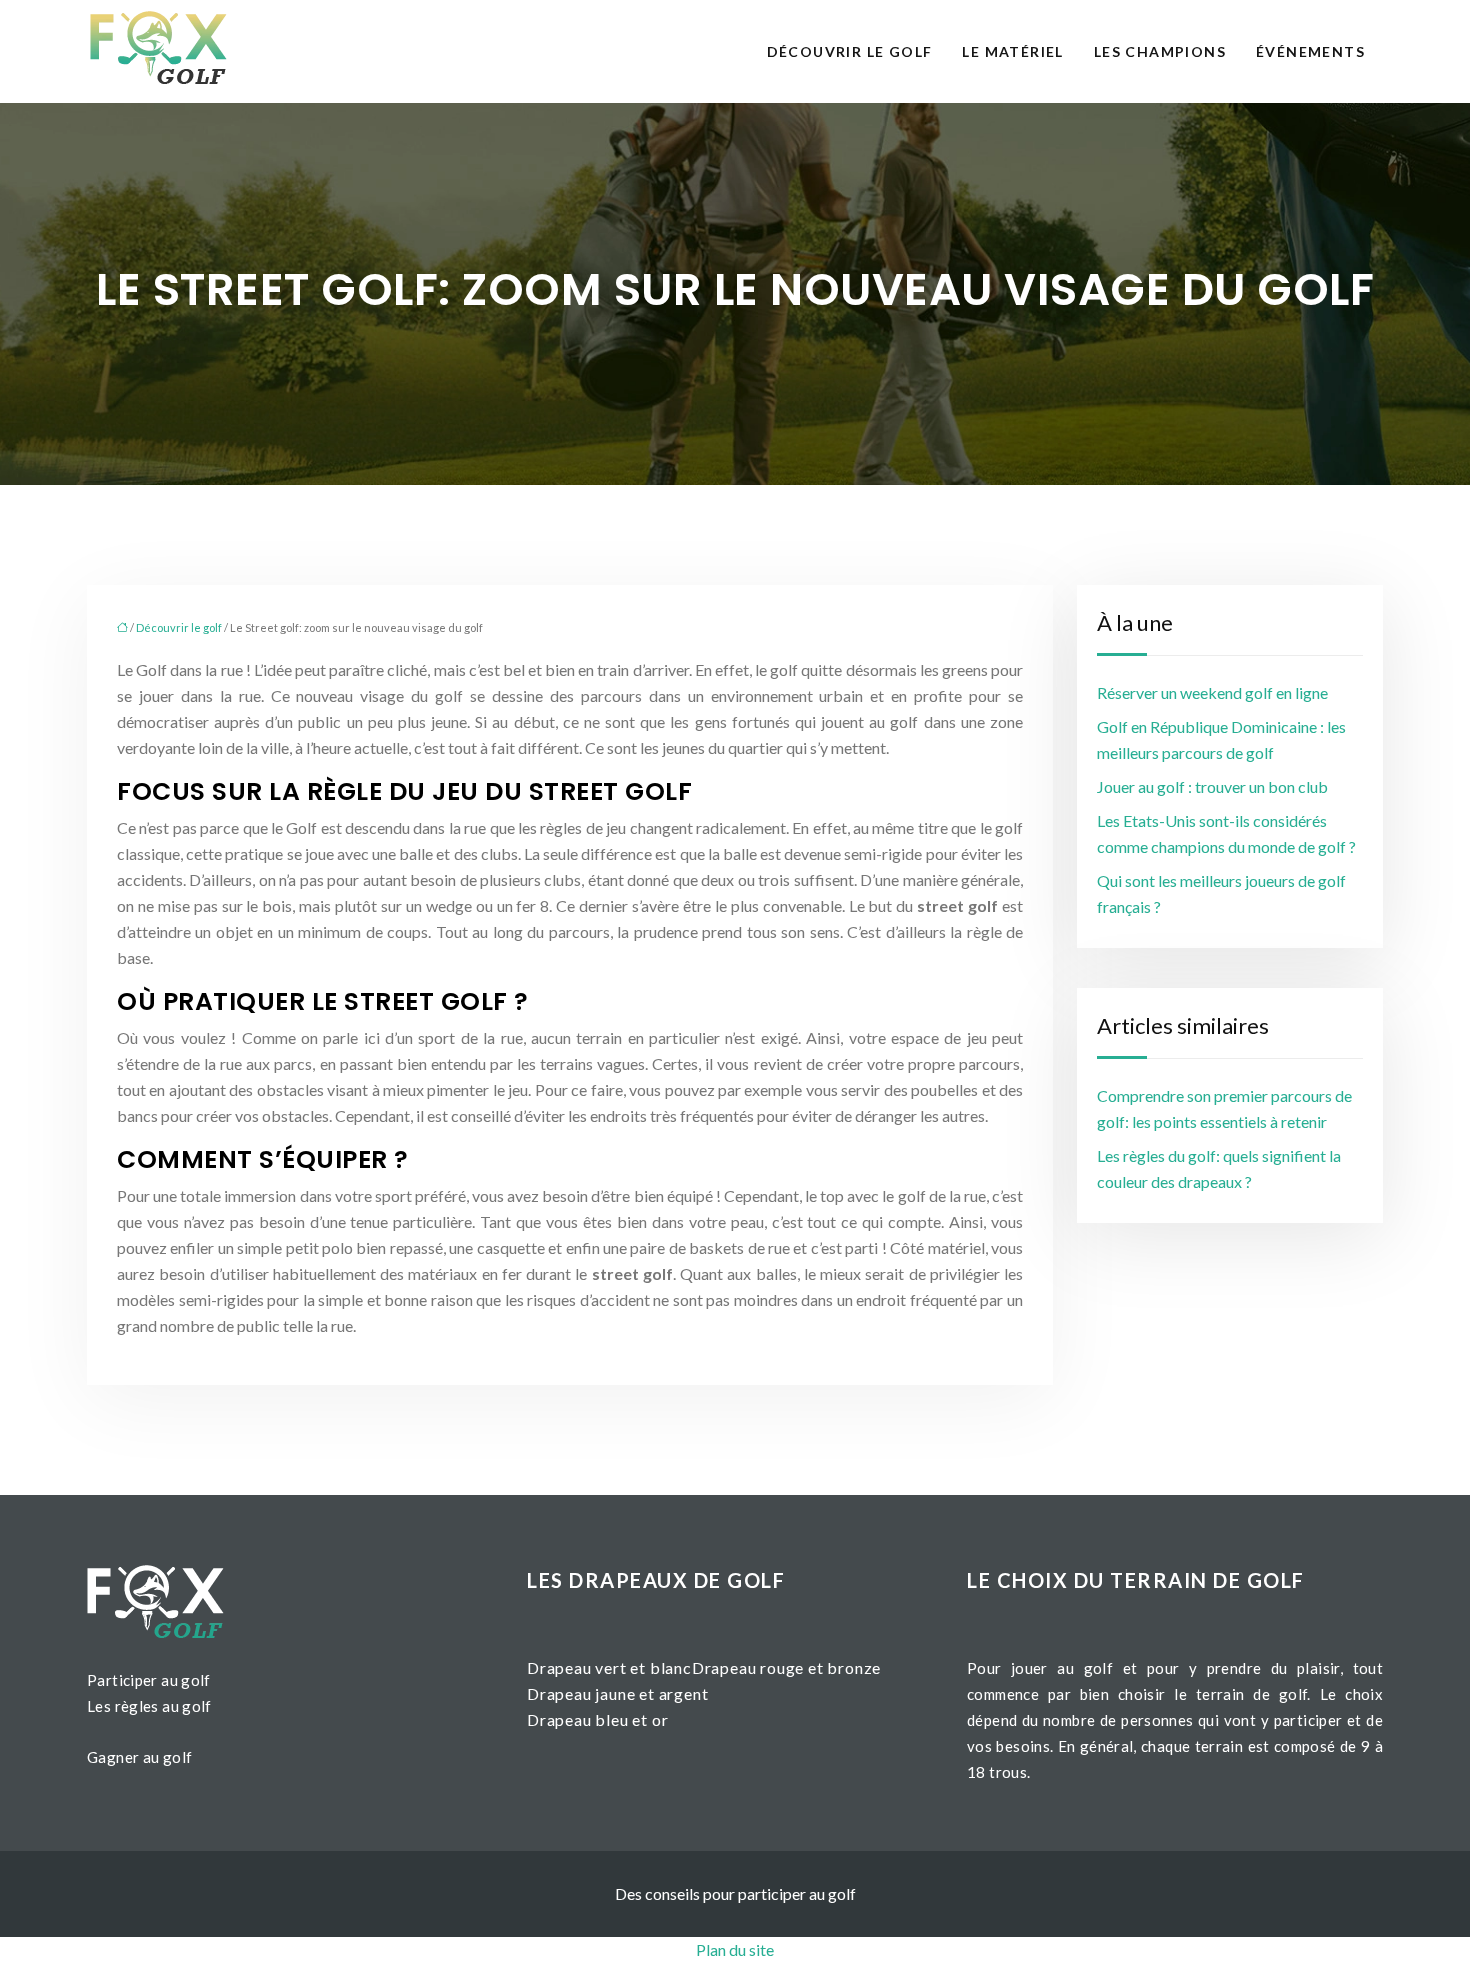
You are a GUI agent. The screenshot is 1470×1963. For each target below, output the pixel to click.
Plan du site (735, 1949)
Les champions (1160, 51)
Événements (1310, 51)
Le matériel (1012, 51)
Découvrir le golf (850, 51)
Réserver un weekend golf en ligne (1212, 692)
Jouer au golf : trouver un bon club (1212, 786)
